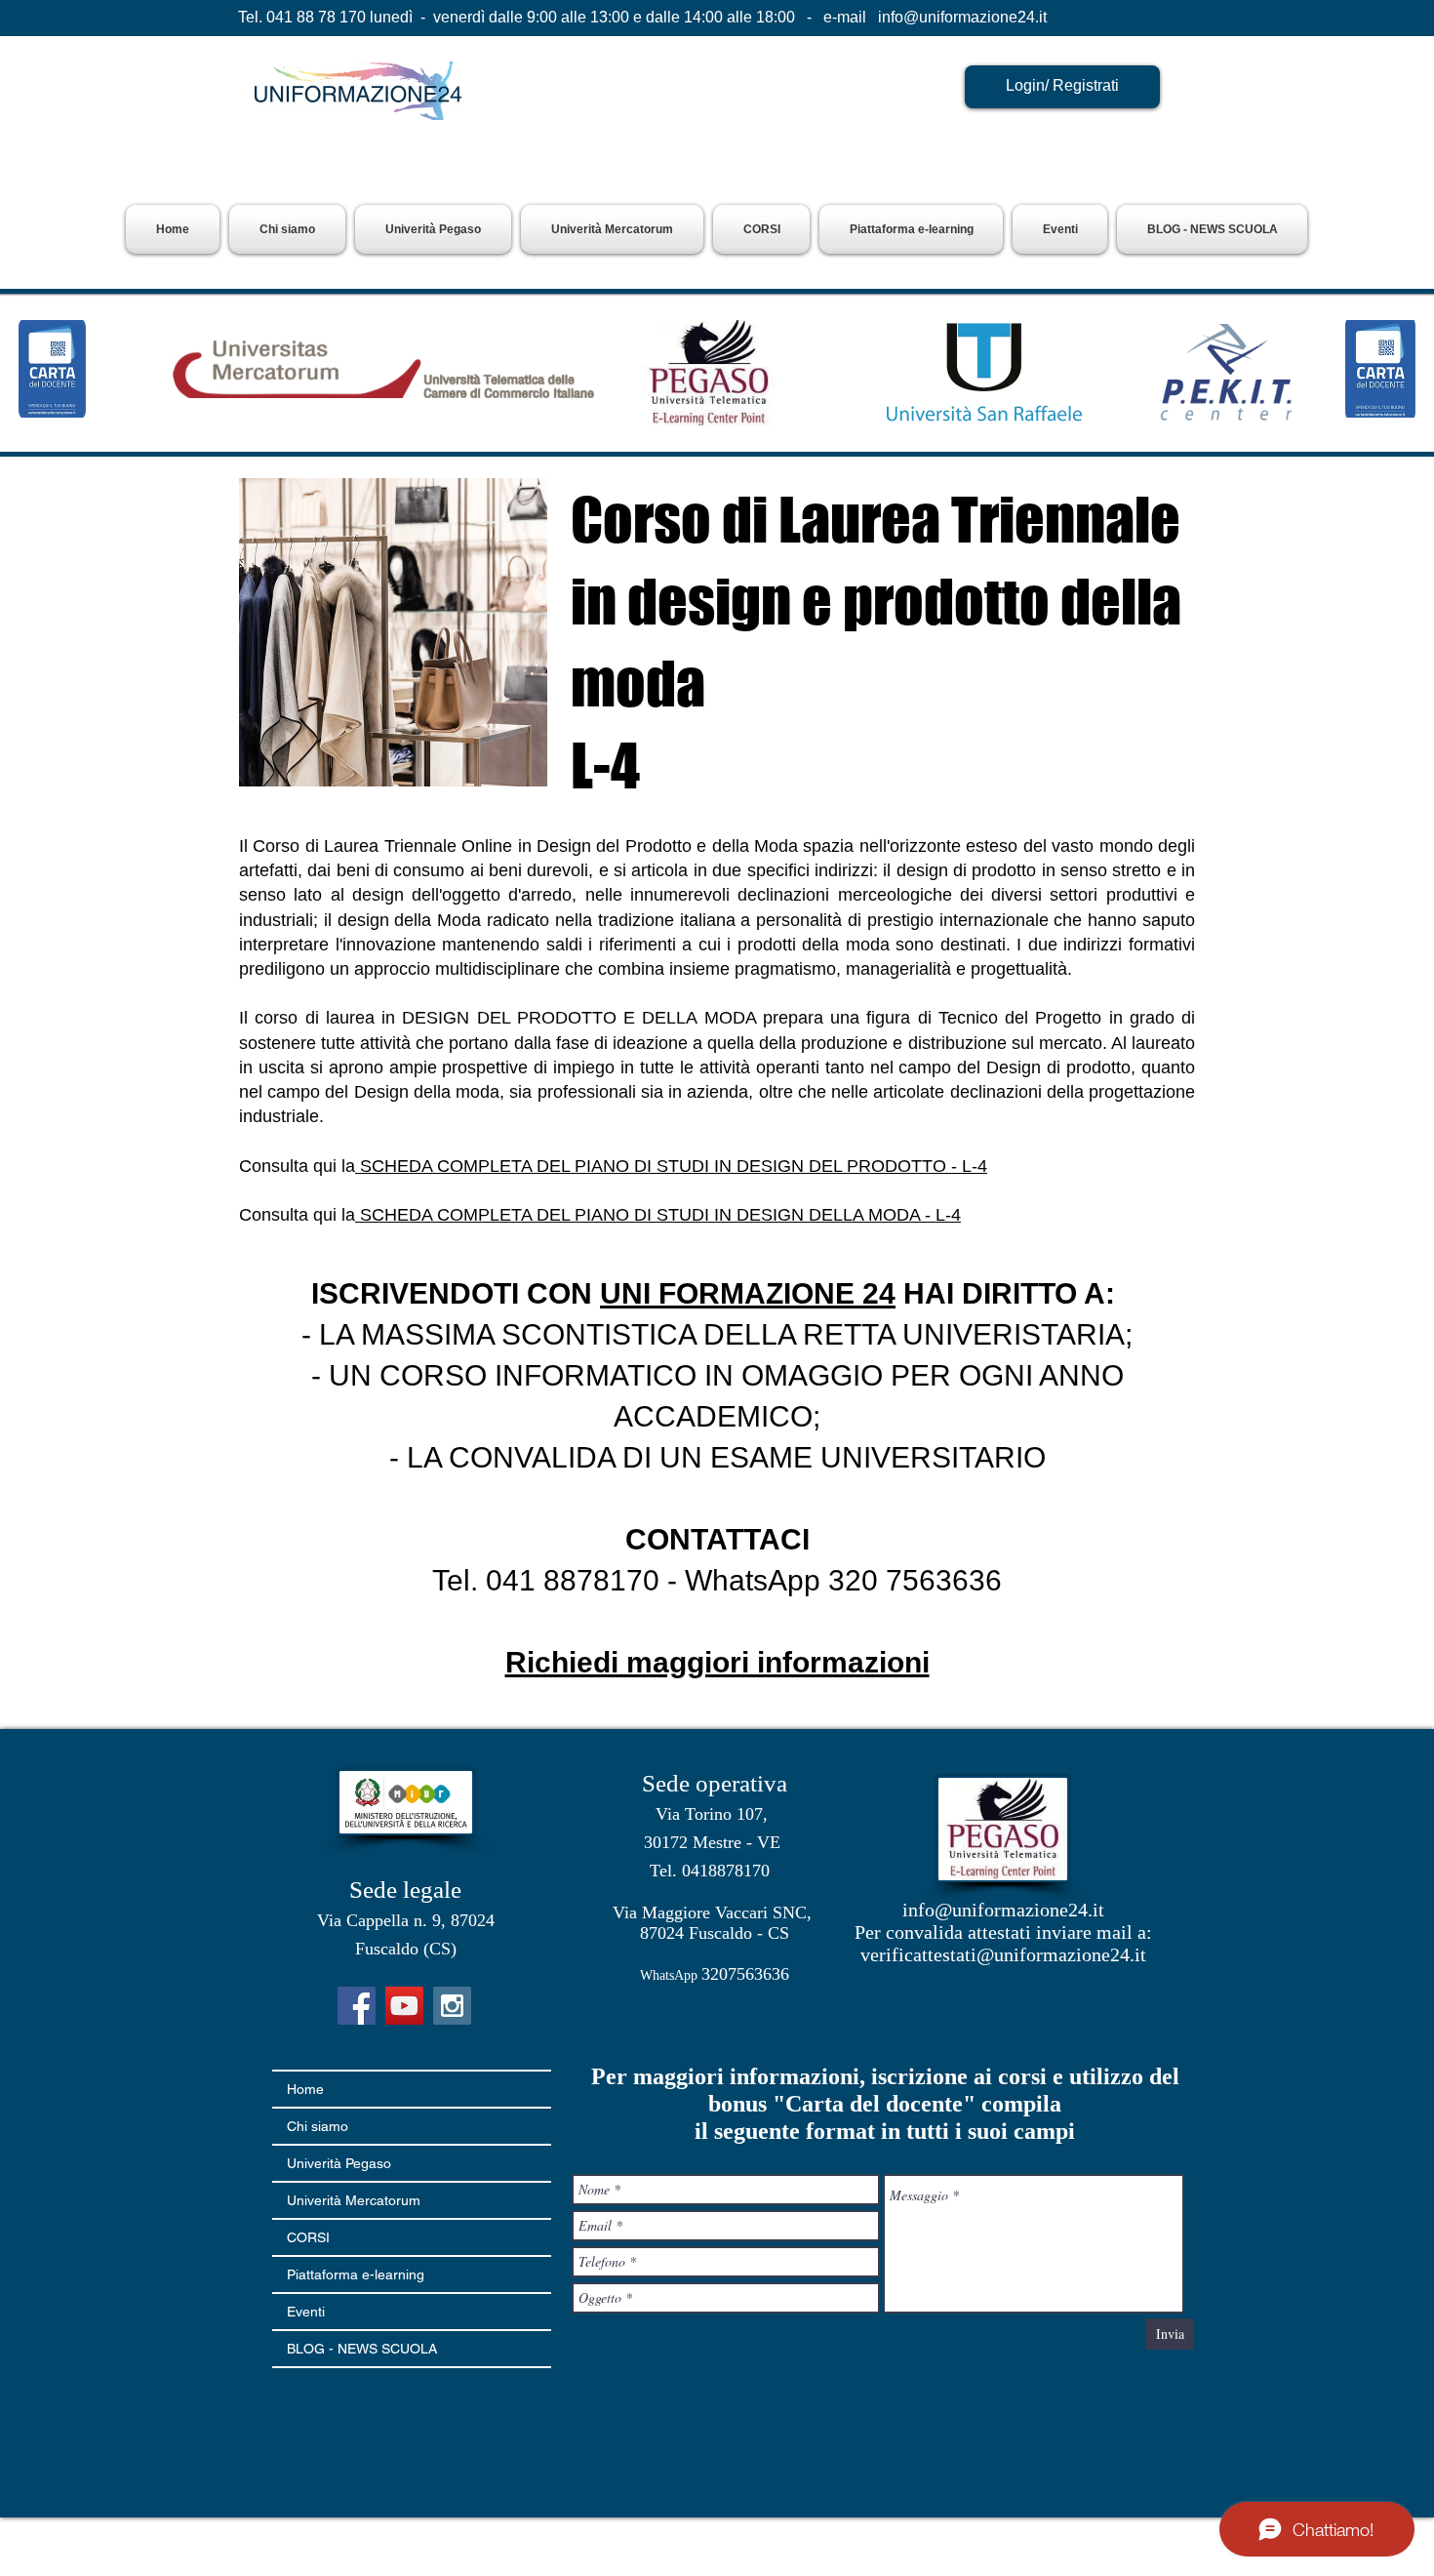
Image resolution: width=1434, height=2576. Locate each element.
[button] (433, 229)
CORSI (308, 2237)
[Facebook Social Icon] (357, 2006)
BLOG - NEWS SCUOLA (362, 2349)
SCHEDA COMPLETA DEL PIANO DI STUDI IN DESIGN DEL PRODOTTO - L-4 (671, 1166)
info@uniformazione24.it (962, 17)
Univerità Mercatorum (354, 2200)
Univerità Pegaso (339, 2163)
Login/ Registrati (1062, 85)
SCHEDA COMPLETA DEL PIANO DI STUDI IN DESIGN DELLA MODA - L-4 (658, 1215)
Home (305, 2089)
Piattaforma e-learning (356, 2274)
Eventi (306, 2312)
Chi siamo (318, 2126)
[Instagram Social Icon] (452, 2006)
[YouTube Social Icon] (404, 2006)
